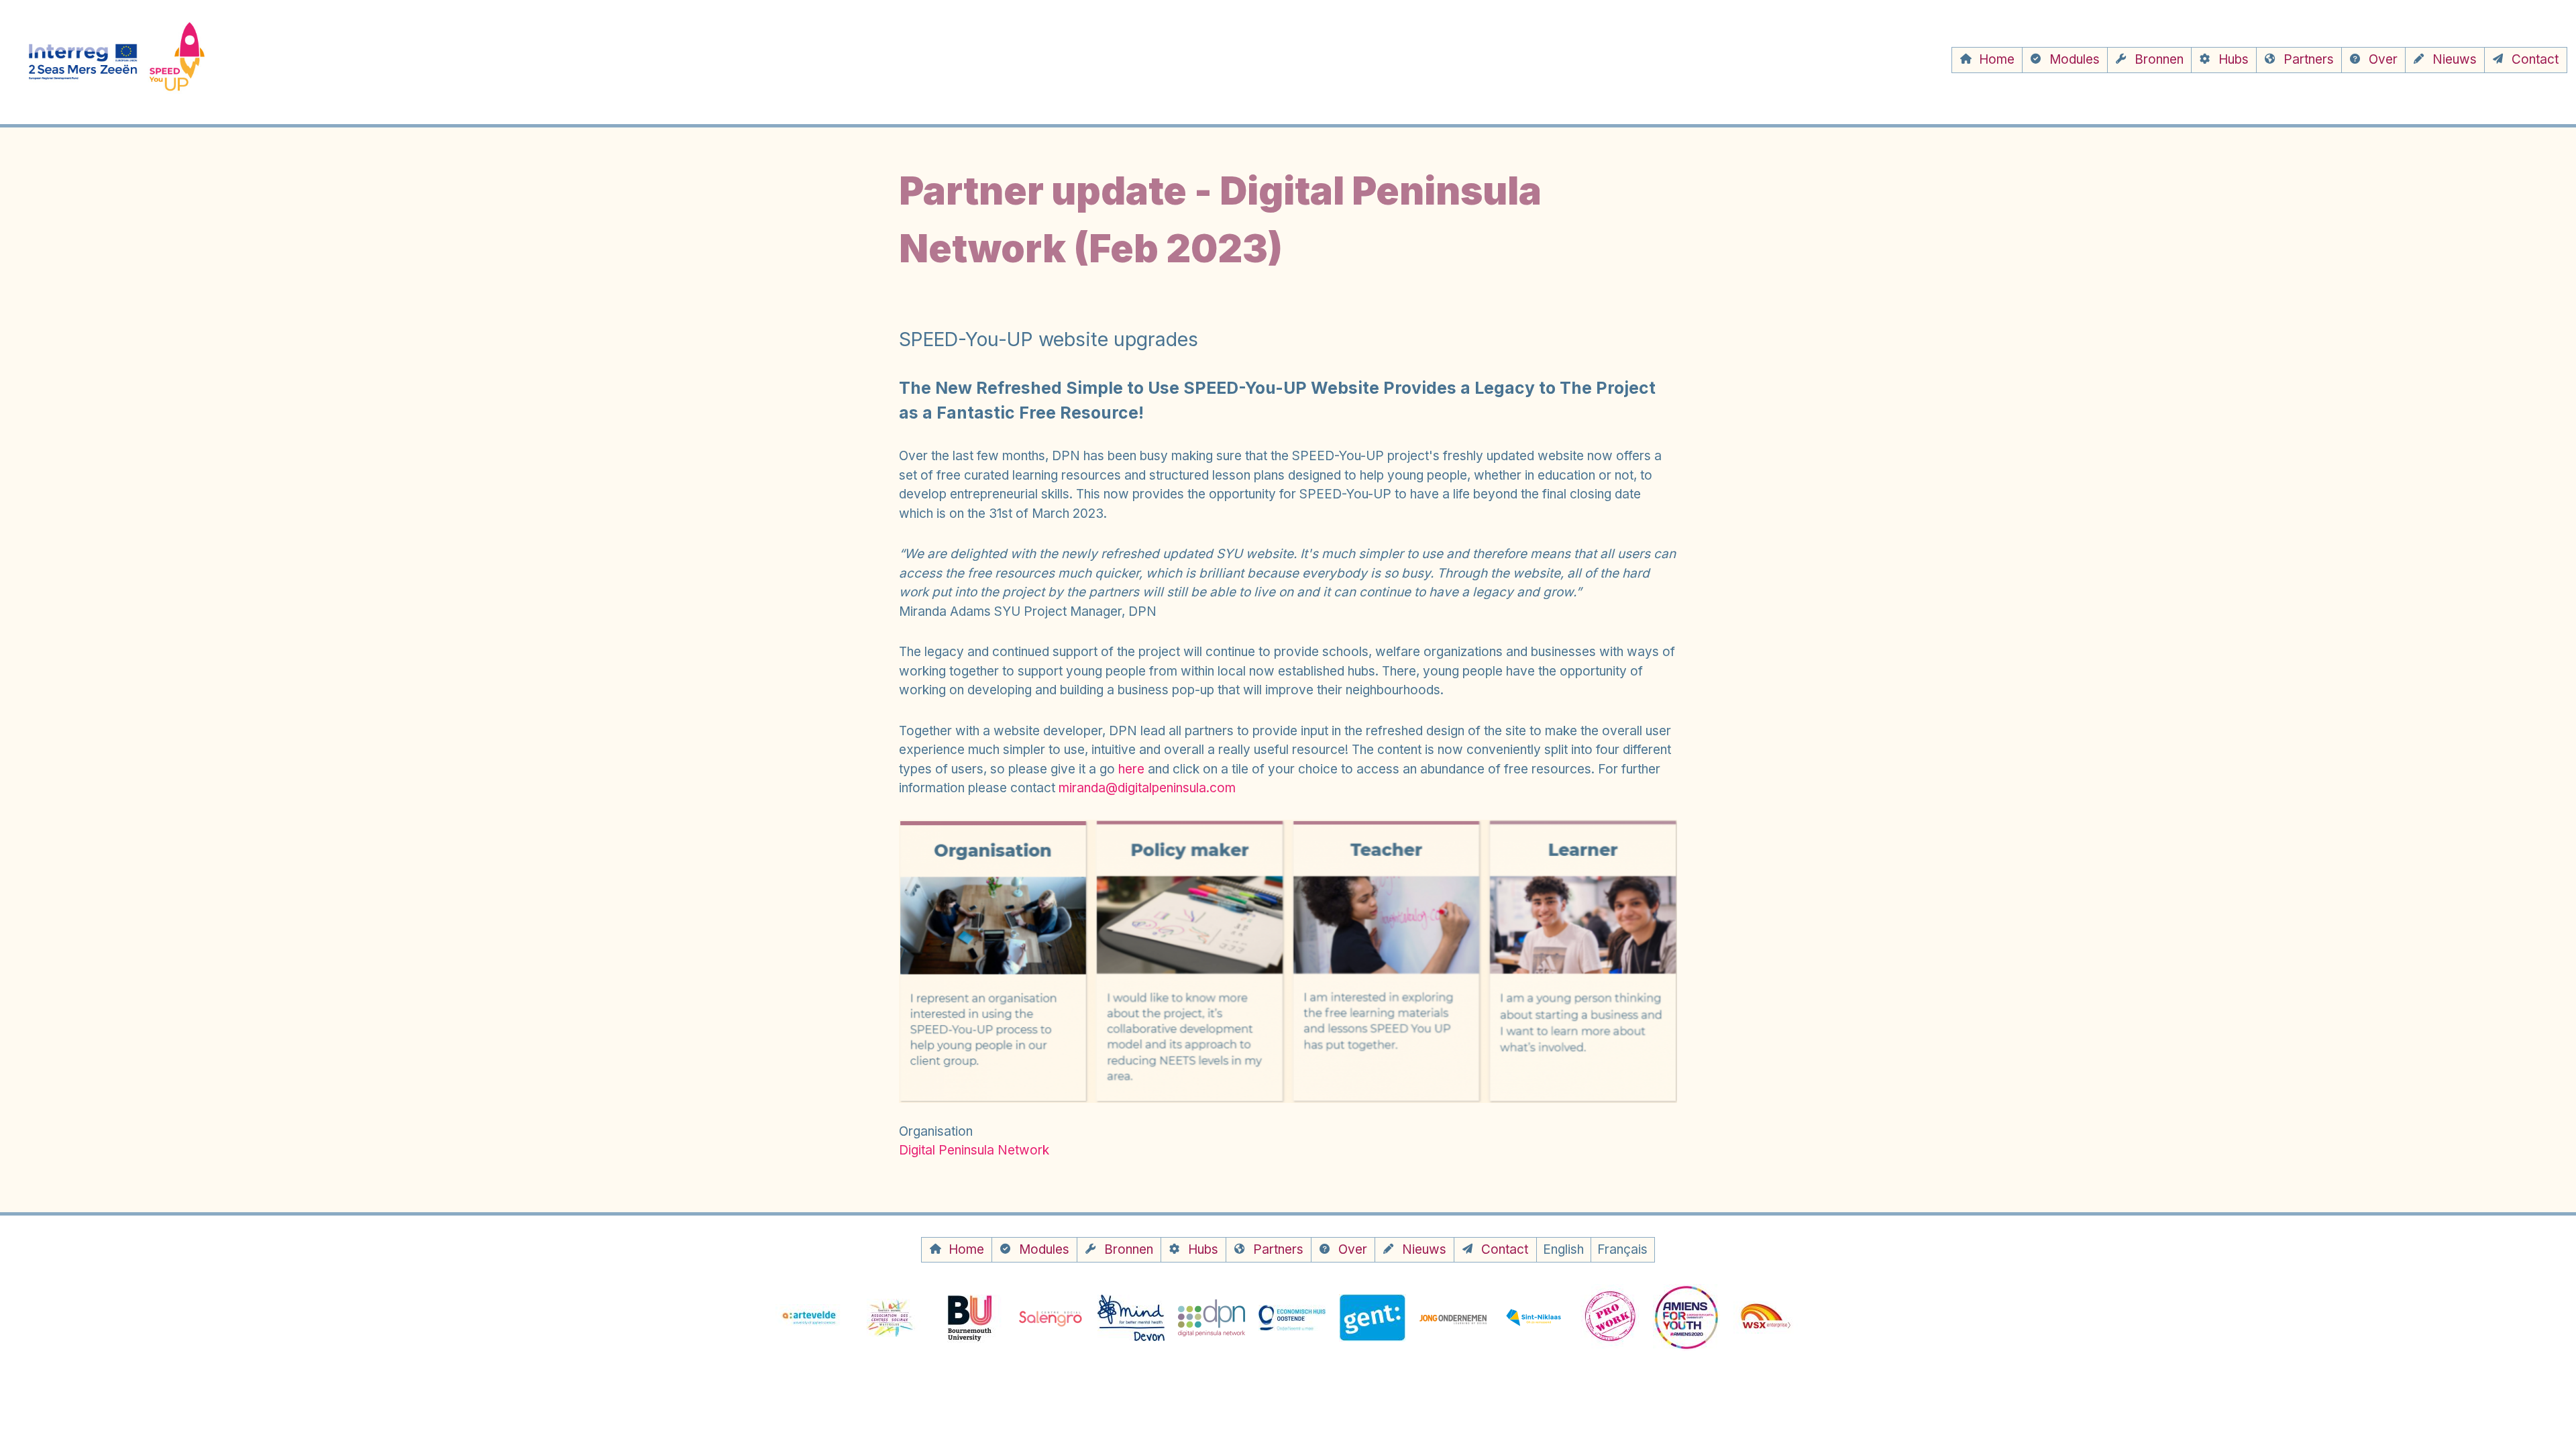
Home (1997, 59)
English (1563, 1249)
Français (1622, 1249)
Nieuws (2455, 59)
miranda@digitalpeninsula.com (1147, 788)
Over (2383, 59)
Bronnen (2159, 59)
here (1131, 769)
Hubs (2234, 59)
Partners (2309, 59)
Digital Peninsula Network (974, 1150)
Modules (2075, 59)
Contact (2535, 59)
